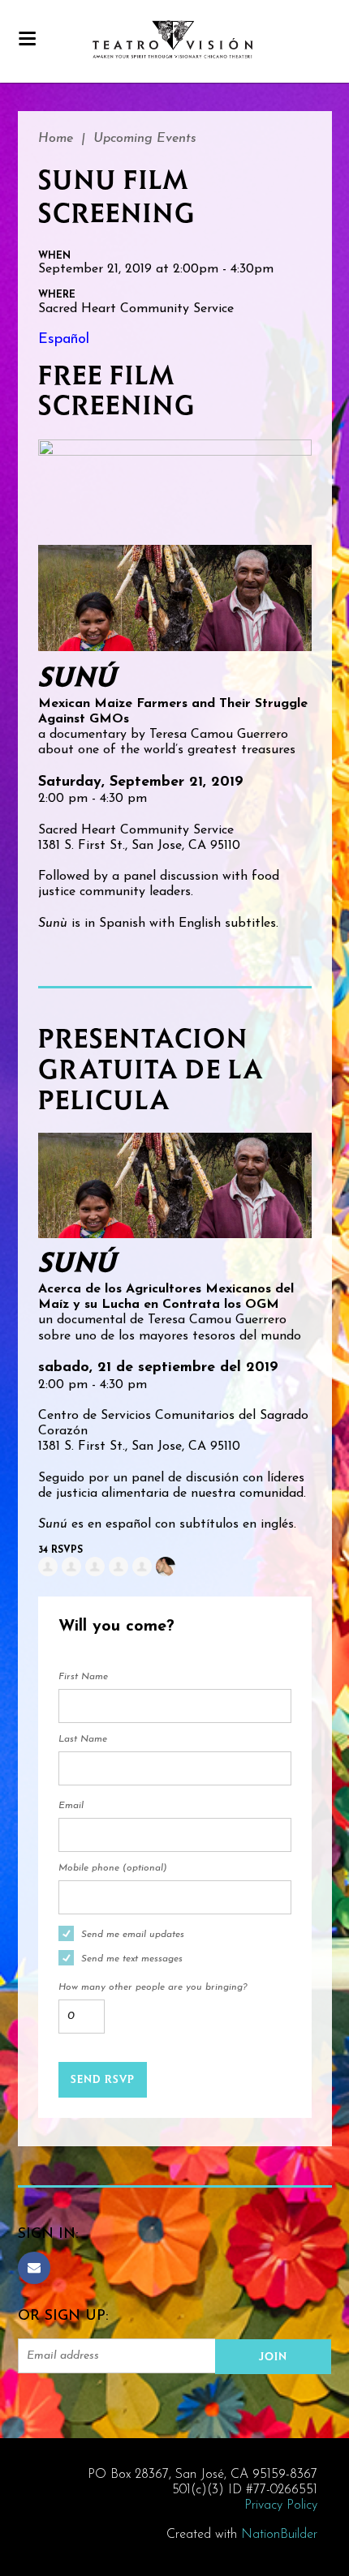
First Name (83, 1677)
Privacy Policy (281, 2505)
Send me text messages (132, 1959)
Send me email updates (133, 1935)
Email (71, 1806)
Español (64, 340)
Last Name (83, 1739)
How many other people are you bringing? (153, 1987)
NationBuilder (279, 2535)
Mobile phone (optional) (113, 1868)
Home (56, 139)
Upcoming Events (145, 139)
